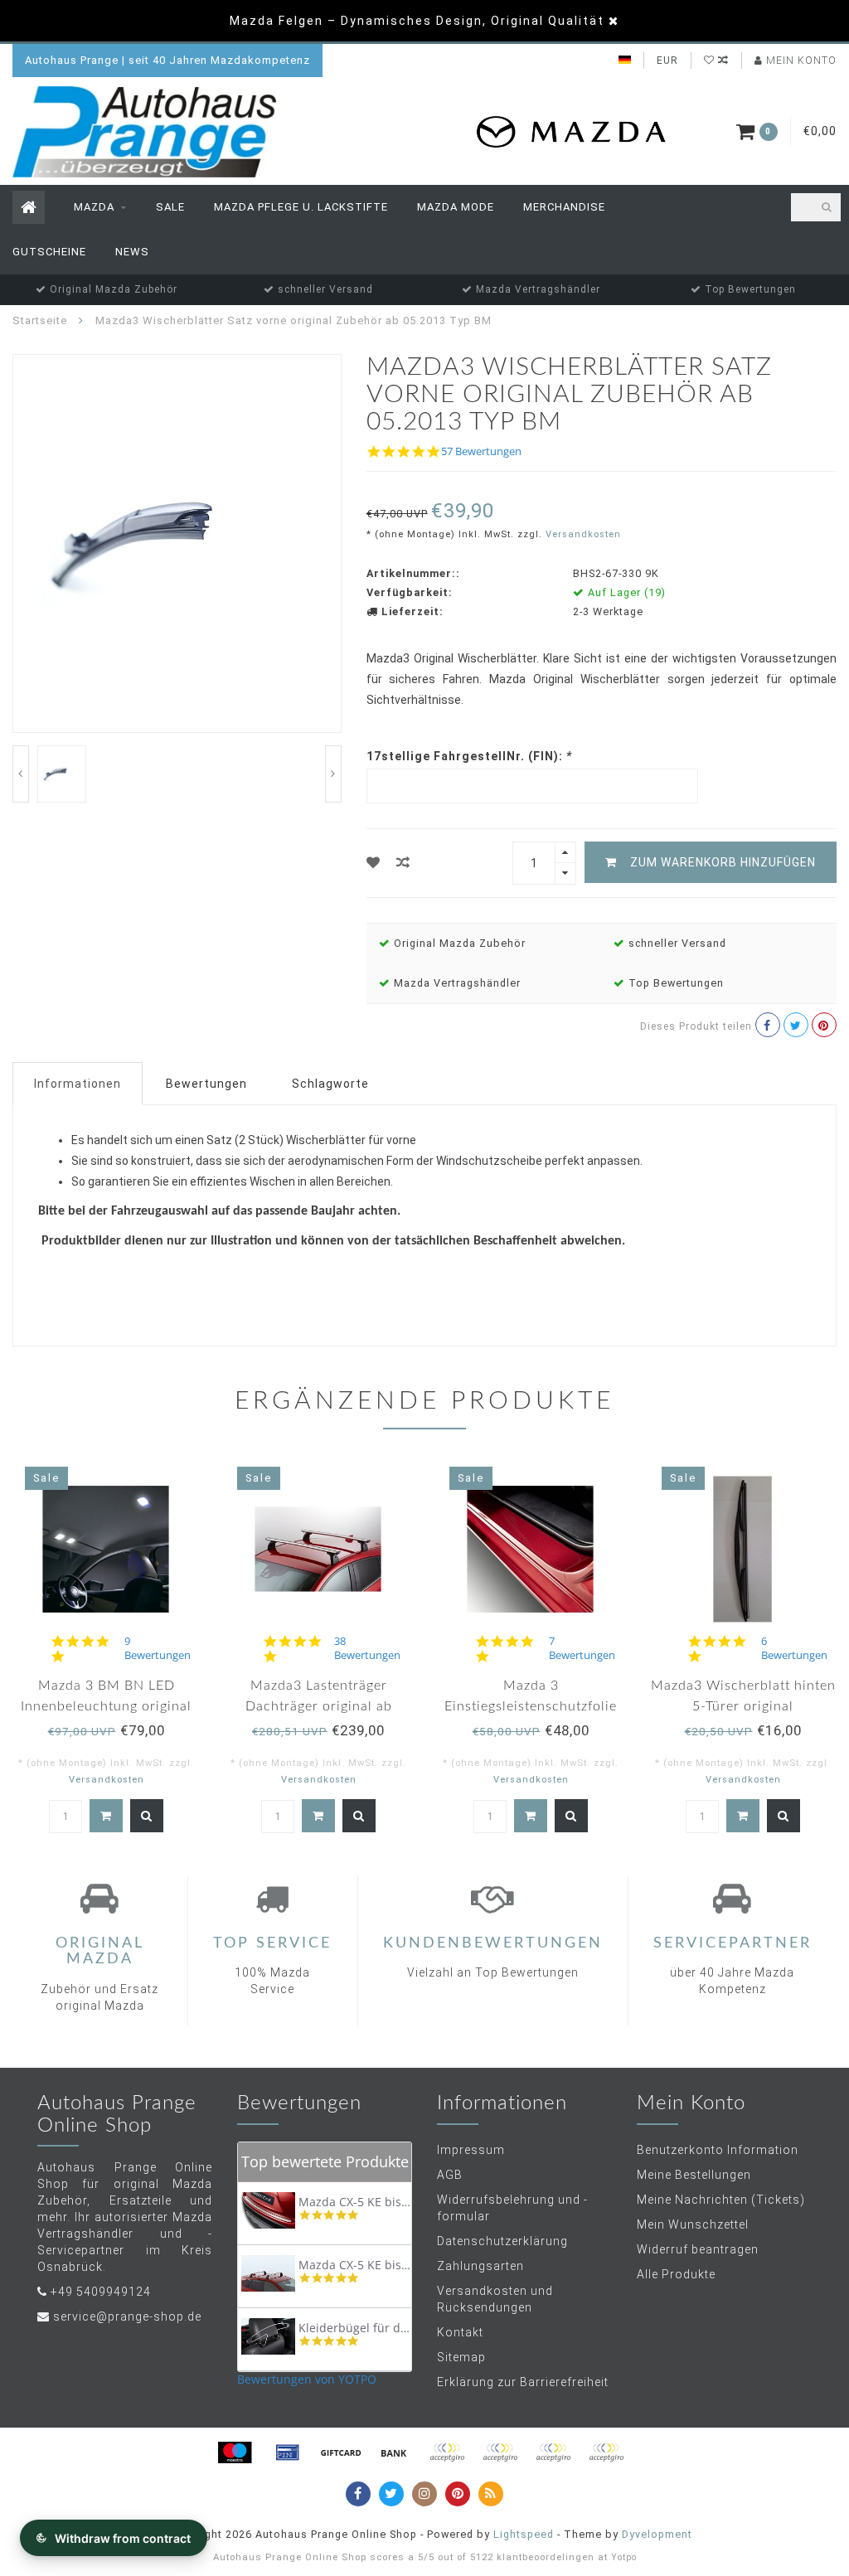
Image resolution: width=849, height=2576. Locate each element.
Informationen (78, 1084)
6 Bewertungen (794, 1648)
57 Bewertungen (481, 451)
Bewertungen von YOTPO (307, 2379)
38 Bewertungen (367, 1648)
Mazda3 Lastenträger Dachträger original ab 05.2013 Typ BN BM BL (318, 1706)
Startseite (40, 320)
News (132, 252)
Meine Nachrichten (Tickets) (721, 2200)
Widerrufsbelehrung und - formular (512, 2208)
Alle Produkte (676, 2274)
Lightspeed (524, 2534)
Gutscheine (49, 252)
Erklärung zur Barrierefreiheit (523, 2382)
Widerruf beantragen (698, 2249)
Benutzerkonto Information (718, 2150)
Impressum (471, 2150)
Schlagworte (330, 1084)
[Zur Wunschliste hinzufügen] (374, 863)
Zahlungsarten (480, 2266)
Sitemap (461, 2357)
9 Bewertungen (158, 1648)
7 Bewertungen (582, 1648)
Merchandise (564, 207)
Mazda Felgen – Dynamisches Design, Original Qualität (417, 21)
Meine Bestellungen (694, 2175)
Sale (170, 207)
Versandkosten (583, 534)
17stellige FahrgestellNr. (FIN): (469, 756)
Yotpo (624, 2557)
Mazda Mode (456, 207)
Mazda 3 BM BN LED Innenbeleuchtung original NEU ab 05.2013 (106, 1706)
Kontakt (460, 2332)
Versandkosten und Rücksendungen (495, 2299)
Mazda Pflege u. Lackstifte (301, 207)
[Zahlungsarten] (235, 2452)
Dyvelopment (657, 2534)
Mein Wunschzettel (693, 2224)
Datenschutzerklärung (502, 2241)
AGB (450, 2175)
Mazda (94, 207)
